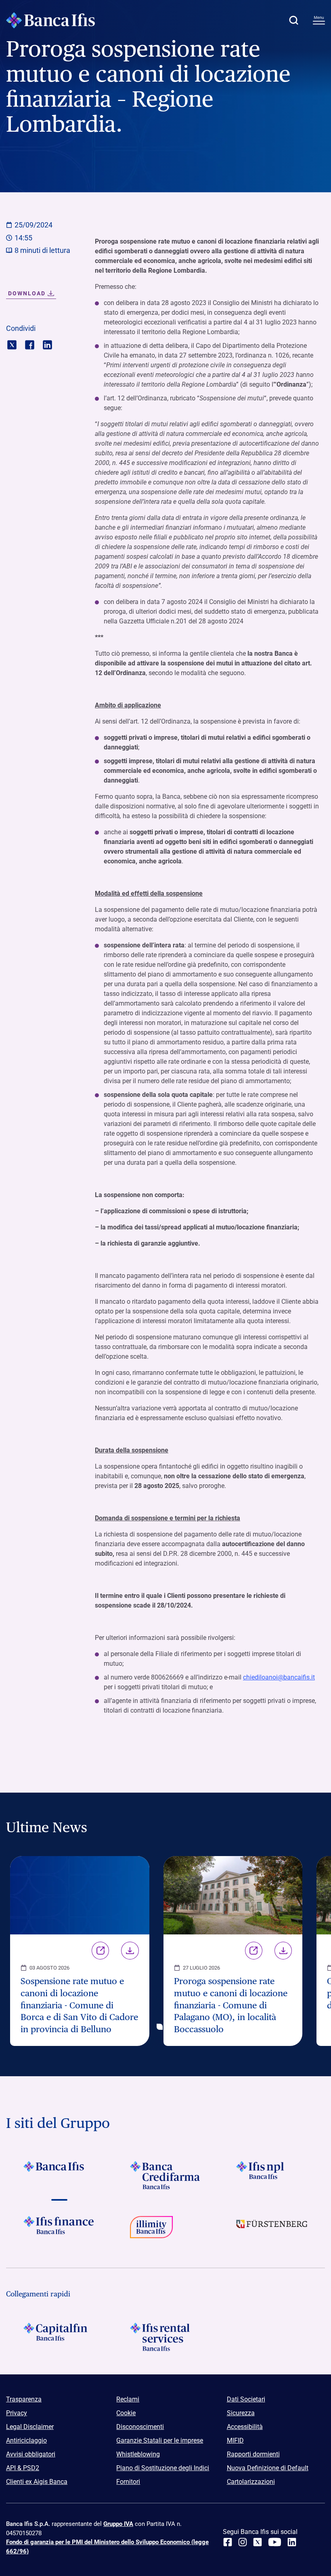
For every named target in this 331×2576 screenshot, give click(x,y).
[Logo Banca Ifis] (50, 20)
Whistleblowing (138, 2454)
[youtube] (275, 2542)
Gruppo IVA (118, 2524)
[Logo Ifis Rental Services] (165, 2337)
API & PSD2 (23, 2468)
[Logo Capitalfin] (59, 2337)
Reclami (128, 2399)
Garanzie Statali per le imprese (160, 2440)
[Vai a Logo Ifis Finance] (59, 2230)
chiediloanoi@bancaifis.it (279, 1677)
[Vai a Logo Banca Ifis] (59, 2175)
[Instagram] (243, 2542)
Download (130, 1951)
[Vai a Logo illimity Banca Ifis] (165, 2230)
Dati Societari (246, 2399)
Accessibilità (245, 2427)
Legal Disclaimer (30, 2427)
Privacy (17, 2413)
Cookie (126, 2413)
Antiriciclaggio (26, 2440)
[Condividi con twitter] (12, 344)
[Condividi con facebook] (30, 344)
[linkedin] (292, 2542)
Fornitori (128, 2482)
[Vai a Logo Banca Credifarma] (165, 2175)
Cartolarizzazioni (251, 2482)
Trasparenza (24, 2399)
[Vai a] (272, 2175)
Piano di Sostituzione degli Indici (163, 2468)
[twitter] (258, 2542)
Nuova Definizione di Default (268, 2468)
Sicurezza (241, 2413)
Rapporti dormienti (253, 2454)
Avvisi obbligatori (31, 2454)
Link (100, 1951)
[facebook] (228, 2542)
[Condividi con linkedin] (47, 344)
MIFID (235, 2440)
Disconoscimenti (140, 2427)
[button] (293, 20)
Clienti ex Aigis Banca (37, 2482)
